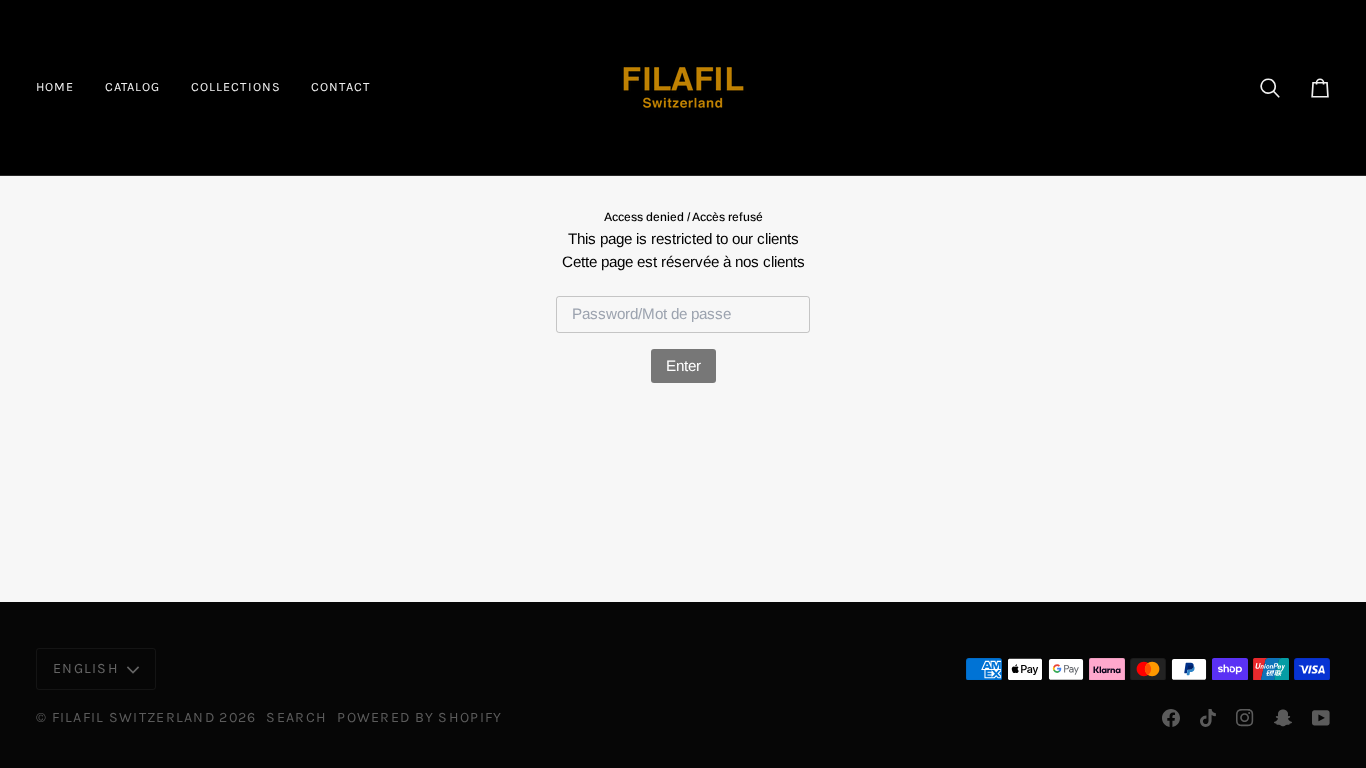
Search (296, 717)
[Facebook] (1171, 718)
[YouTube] (1321, 718)
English (86, 668)
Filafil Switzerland (136, 717)
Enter (683, 365)
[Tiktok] (1208, 718)
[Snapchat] (1283, 718)
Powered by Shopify (419, 717)
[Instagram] (1245, 718)
